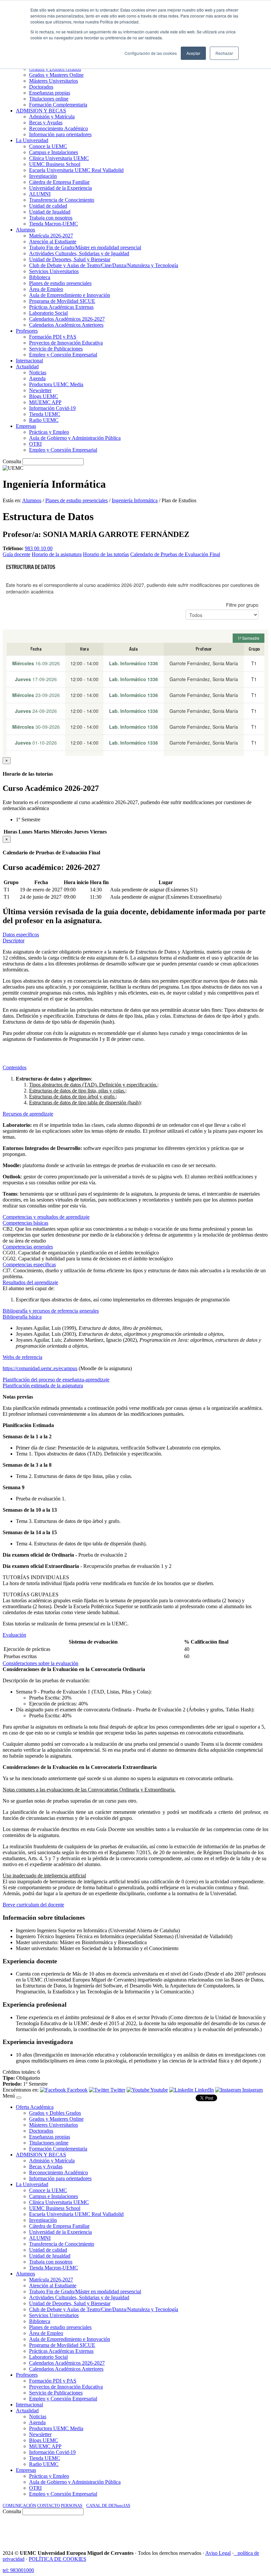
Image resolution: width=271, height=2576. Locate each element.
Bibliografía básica (22, 1317)
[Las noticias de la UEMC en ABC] (133, 2530)
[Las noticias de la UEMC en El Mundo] (162, 2530)
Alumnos (32, 500)
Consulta (12, 461)
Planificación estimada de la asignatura (43, 1386)
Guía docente (17, 554)
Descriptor (14, 940)
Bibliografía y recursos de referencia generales (51, 1311)
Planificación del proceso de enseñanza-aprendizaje (56, 1380)
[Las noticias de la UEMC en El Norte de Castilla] (68, 2530)
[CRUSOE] (225, 2530)
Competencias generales (28, 1247)
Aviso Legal (218, 2553)
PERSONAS (72, 2505)
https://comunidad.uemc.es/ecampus (40, 1368)
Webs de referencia (22, 1357)
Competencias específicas (29, 1265)
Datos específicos (21, 935)
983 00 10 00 (39, 548)
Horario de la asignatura (57, 554)
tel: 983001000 (18, 2570)
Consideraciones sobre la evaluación (40, 1663)
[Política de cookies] (236, 2553)
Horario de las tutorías (106, 554)
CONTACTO (48, 2505)
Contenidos (15, 1067)
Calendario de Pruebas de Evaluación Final (175, 554)
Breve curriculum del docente (33, 1905)
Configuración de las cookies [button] (151, 53)
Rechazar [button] (224, 53)
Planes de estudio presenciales (77, 500)
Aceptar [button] (193, 53)
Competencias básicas (25, 1223)
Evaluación (14, 1635)
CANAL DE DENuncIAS (108, 2505)
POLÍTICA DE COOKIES (58, 2559)
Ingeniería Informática (135, 500)
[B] (19, 2098)
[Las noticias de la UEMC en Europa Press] (199, 2530)
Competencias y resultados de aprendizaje (46, 1217)
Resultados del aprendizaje (30, 1282)
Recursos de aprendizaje (28, 1114)
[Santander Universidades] (252, 2530)
